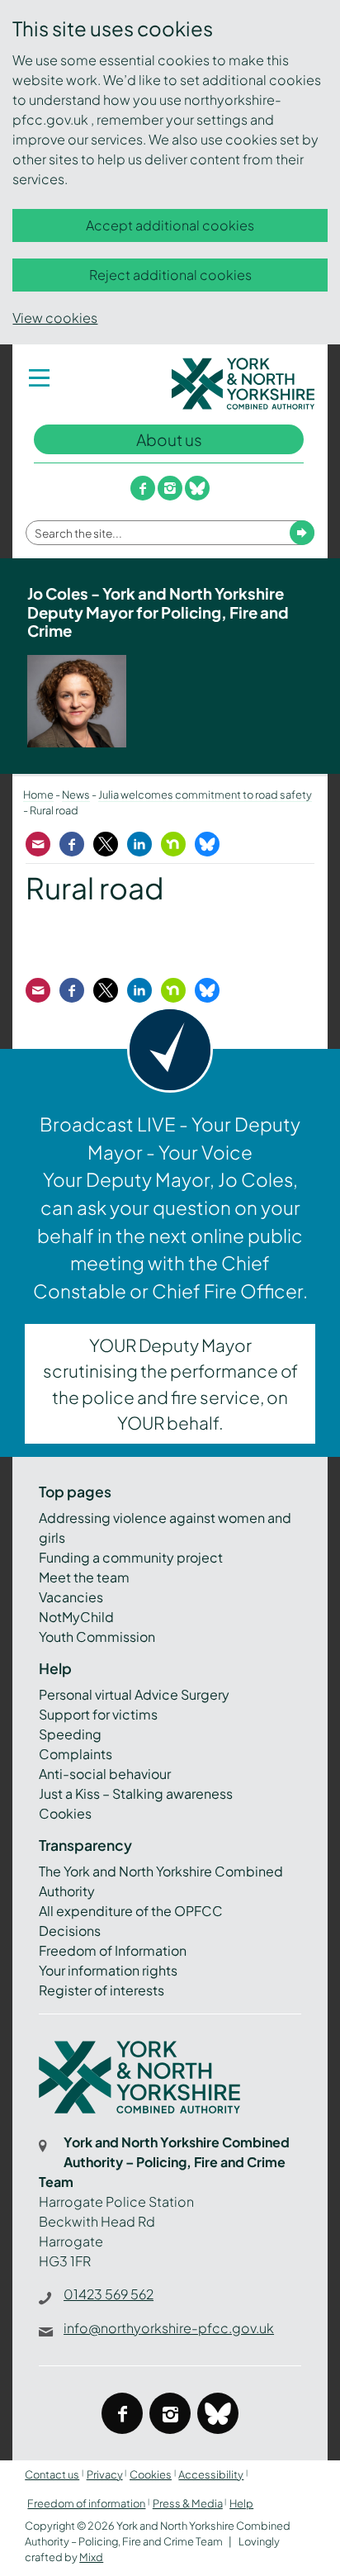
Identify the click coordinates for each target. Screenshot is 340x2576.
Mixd (91, 2557)
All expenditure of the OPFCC (131, 1911)
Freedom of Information (113, 1950)
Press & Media (188, 2503)
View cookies (55, 318)
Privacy (105, 2474)
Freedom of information (86, 2503)
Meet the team (84, 1577)
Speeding (70, 1734)
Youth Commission (97, 1637)
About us (169, 439)
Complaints (76, 1754)
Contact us (52, 2474)
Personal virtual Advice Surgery (134, 1694)
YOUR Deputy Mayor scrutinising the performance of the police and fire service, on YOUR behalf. (170, 1384)
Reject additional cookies (170, 275)
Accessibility (211, 2474)
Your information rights (108, 1970)
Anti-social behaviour (105, 1774)
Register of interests (102, 1990)
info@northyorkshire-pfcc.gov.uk (169, 2328)
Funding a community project (131, 1557)
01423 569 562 (109, 2294)
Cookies (65, 1813)
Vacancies (71, 1597)
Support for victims (98, 1714)
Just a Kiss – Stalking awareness (136, 1793)
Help (241, 2503)
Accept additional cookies (170, 225)
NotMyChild (76, 1617)
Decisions (70, 1931)
